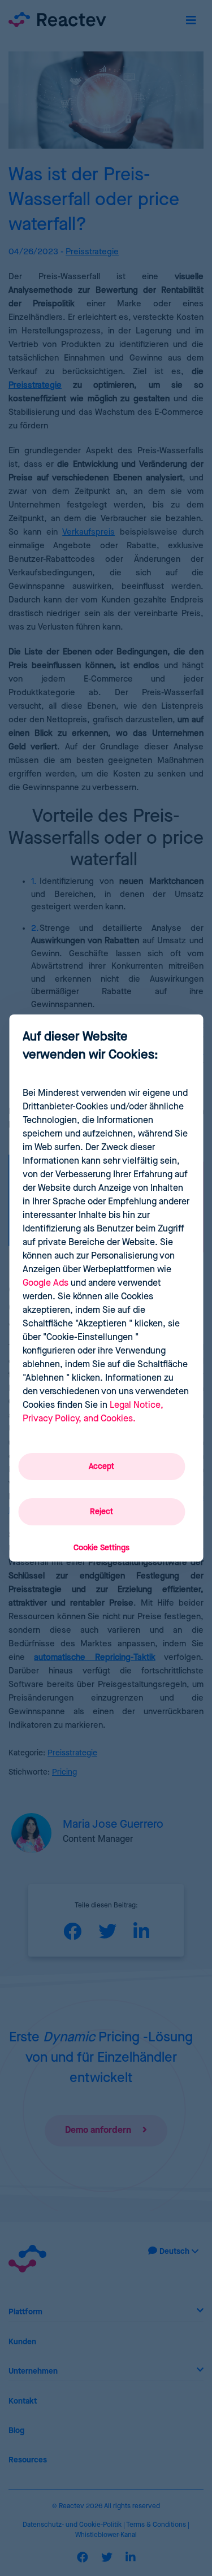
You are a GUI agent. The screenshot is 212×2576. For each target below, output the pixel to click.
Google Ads (46, 1283)
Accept (101, 1467)
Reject (101, 1512)
